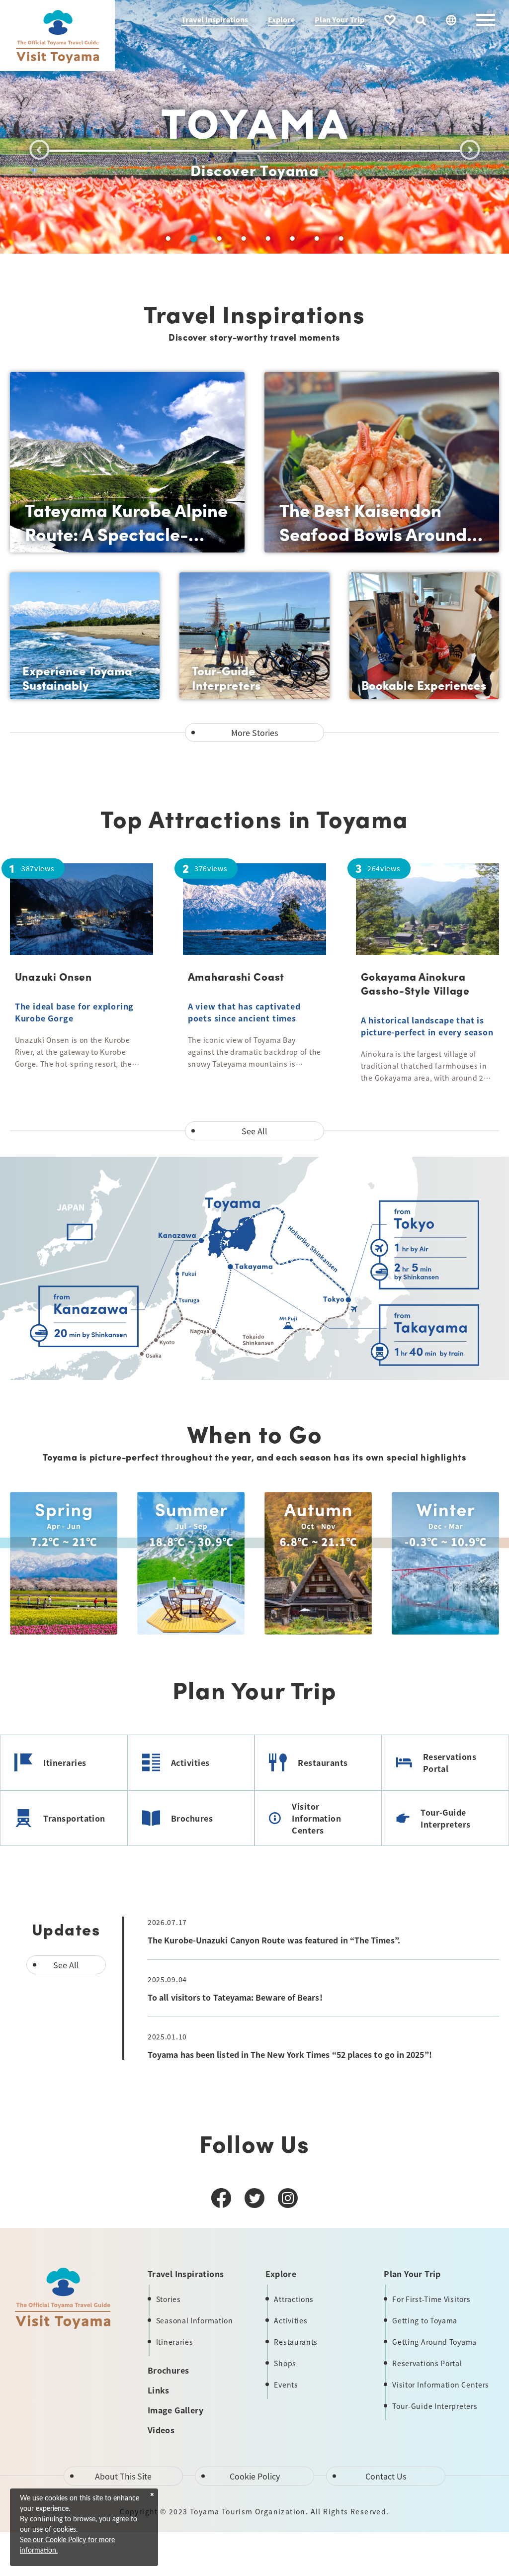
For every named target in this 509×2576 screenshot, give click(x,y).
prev (39, 150)
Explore (281, 19)
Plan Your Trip (339, 19)
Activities (190, 1762)
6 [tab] (292, 238)
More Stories (254, 733)
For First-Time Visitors (431, 2299)
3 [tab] (219, 238)
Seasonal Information (195, 2320)
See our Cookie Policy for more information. (67, 2545)
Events (286, 2385)
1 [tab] (168, 238)
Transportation (74, 1818)
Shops (285, 2363)
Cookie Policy (255, 2476)
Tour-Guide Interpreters (445, 1818)
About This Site (123, 2476)
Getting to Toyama (425, 2320)
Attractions (294, 2299)
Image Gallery (175, 2410)
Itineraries (65, 1762)
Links (159, 2390)
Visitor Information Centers (316, 1818)
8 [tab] (341, 238)
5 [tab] (268, 238)
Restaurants (323, 1762)
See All (254, 1131)
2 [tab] (193, 239)
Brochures (192, 1818)
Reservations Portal (450, 1762)
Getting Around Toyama (434, 2342)
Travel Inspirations (215, 19)
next (470, 150)
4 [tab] (243, 238)
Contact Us (386, 2476)
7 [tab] (316, 238)
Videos (161, 2430)
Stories (169, 2299)
